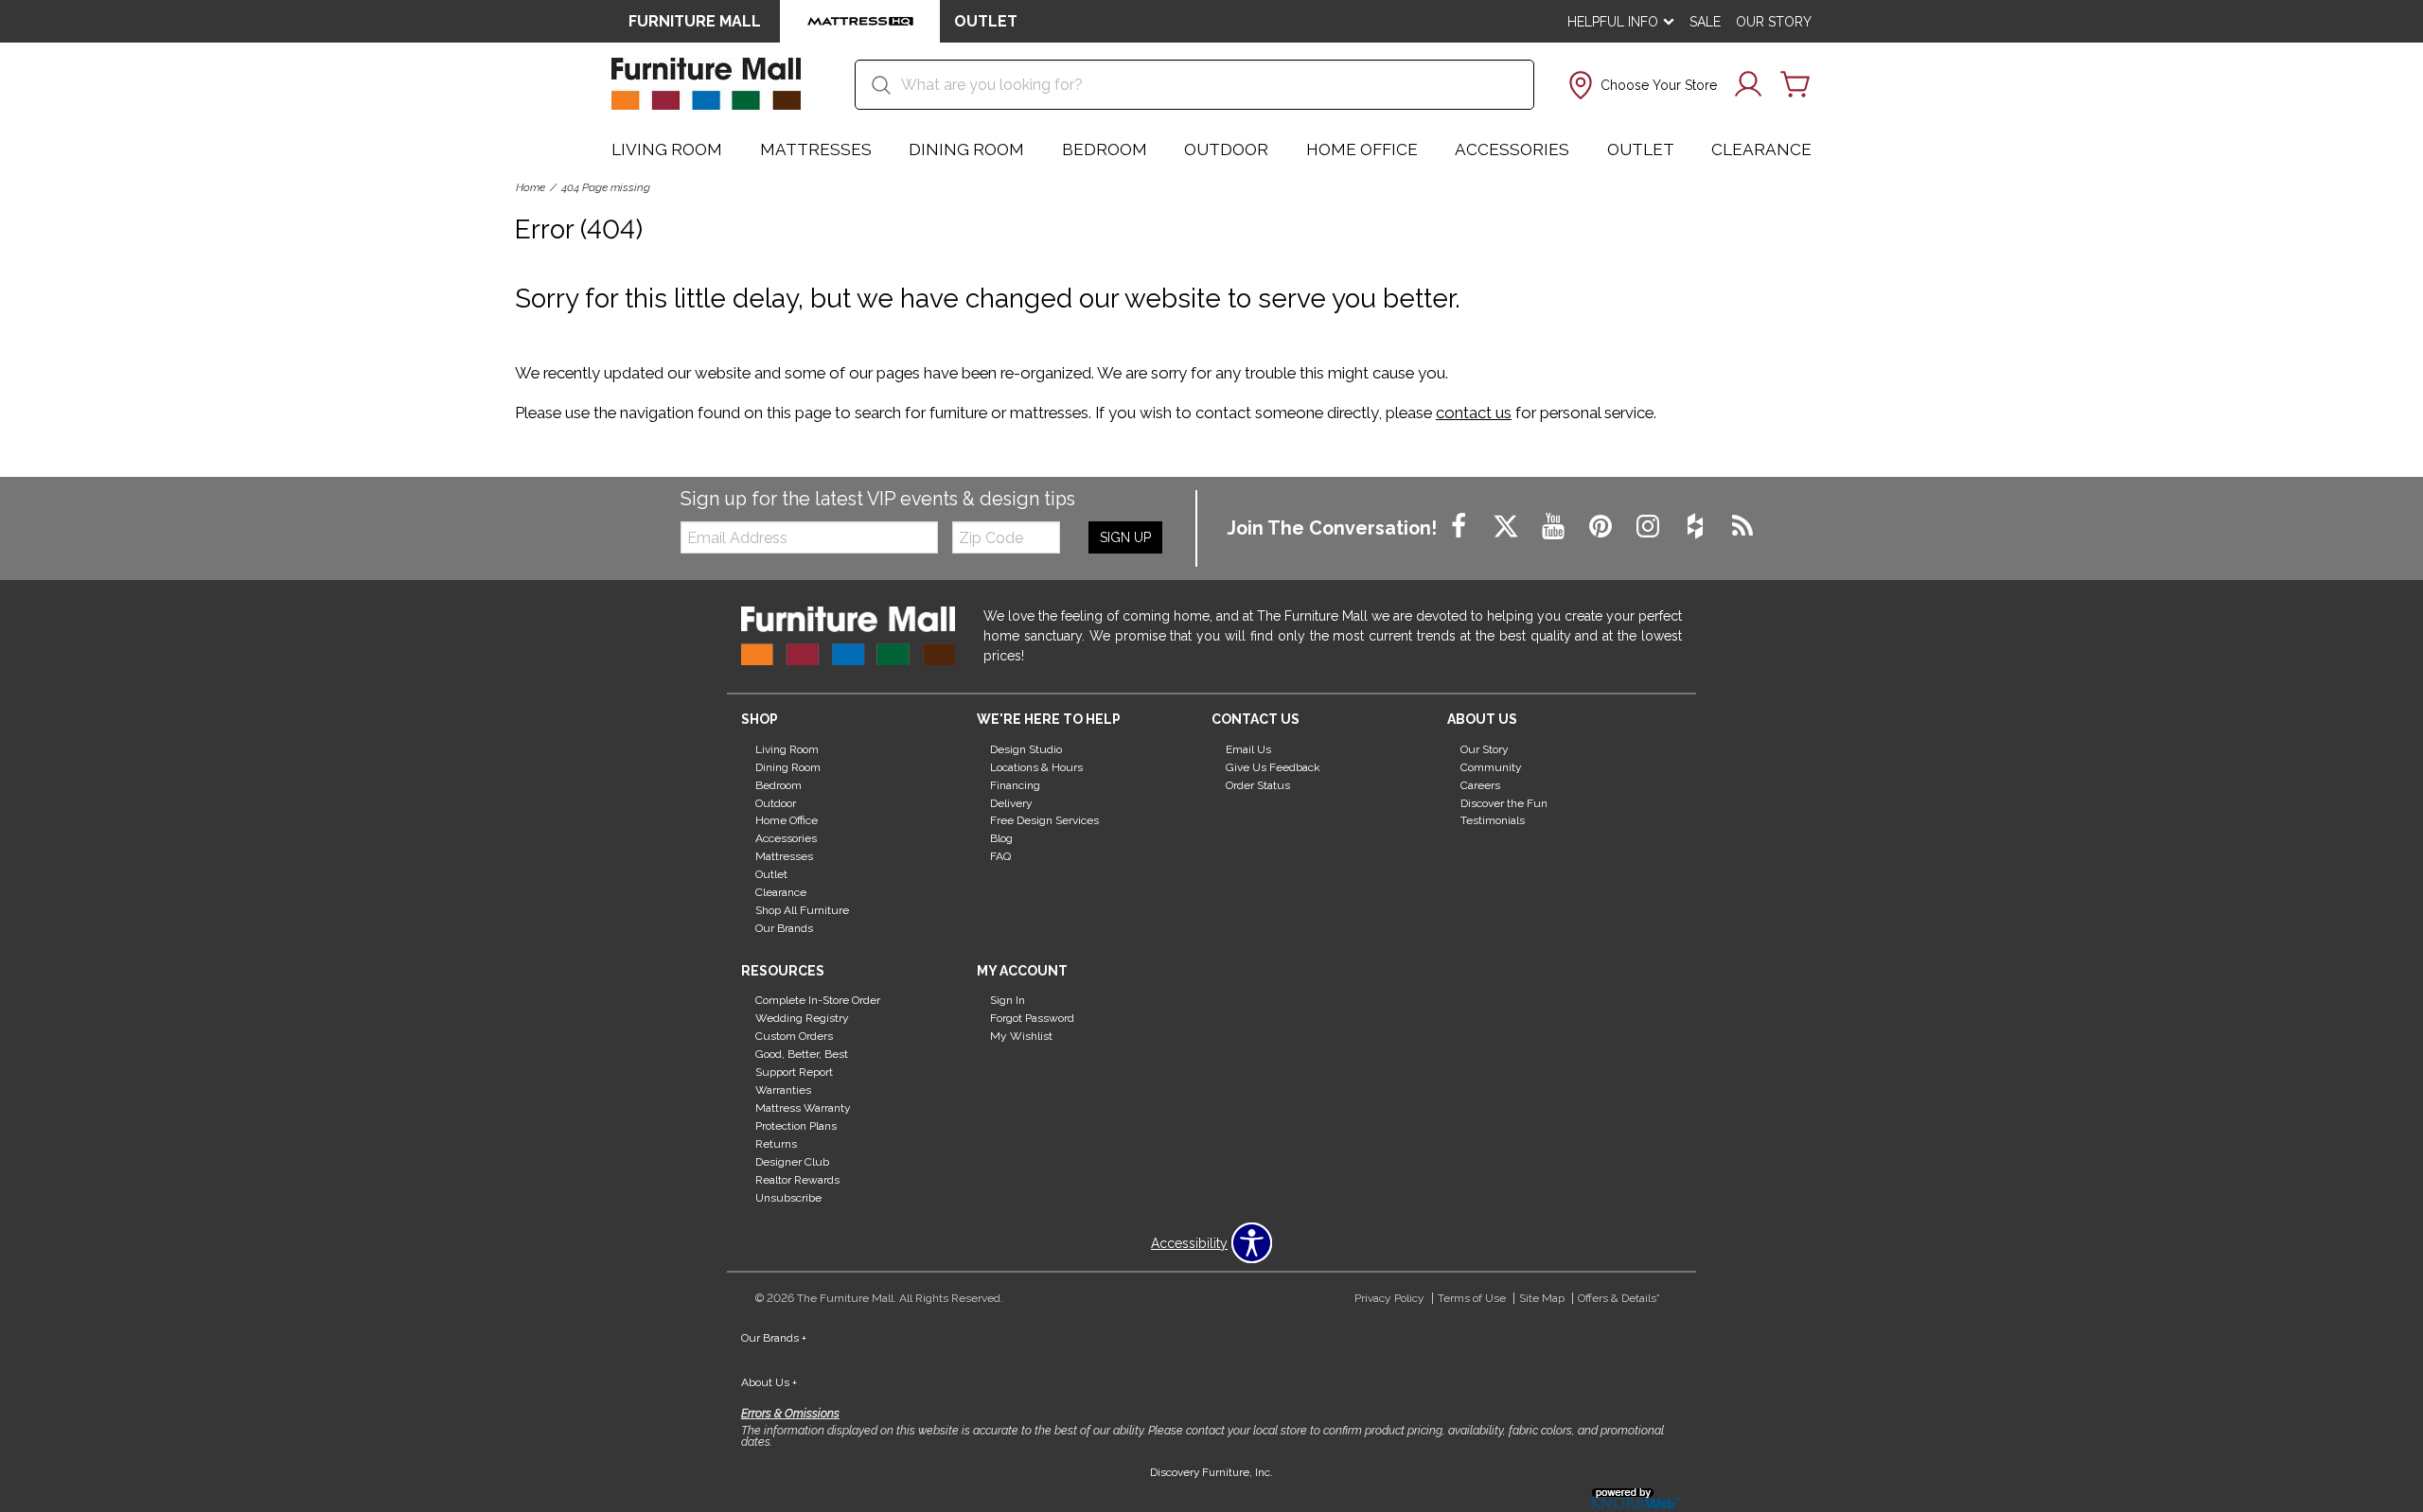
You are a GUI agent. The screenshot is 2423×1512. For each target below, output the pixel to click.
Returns (776, 1144)
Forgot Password (1032, 1018)
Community (1491, 767)
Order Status (1258, 784)
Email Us (1248, 749)
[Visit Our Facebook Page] (1460, 527)
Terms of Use (1472, 1298)
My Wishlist (1021, 1036)
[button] (1641, 85)
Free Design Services (1044, 820)
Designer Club (792, 1162)
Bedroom (1105, 149)
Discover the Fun (1504, 802)
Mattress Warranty (803, 1108)
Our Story (1774, 22)
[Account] (1748, 85)
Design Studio (1026, 749)
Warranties (783, 1090)
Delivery (1011, 802)
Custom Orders (794, 1036)
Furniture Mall (695, 21)
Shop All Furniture (802, 910)
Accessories (1512, 149)
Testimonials (1493, 820)
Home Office (1362, 149)
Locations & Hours (1036, 767)
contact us (1474, 413)
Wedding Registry (802, 1018)
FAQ (1000, 856)
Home (531, 187)
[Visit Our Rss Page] (1742, 527)
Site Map (1542, 1298)
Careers (1480, 784)
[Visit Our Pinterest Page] (1602, 527)
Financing (1015, 784)
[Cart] (1795, 85)
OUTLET (986, 21)
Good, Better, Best (802, 1054)
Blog (1001, 838)
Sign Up (1125, 537)
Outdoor (1226, 149)
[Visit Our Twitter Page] (1508, 527)
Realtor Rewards (797, 1180)
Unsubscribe (788, 1198)
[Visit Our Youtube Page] (1555, 527)
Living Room (667, 149)
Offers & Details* (1619, 1298)
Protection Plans (796, 1126)
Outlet (1641, 149)
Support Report (794, 1072)
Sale (1705, 22)
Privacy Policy (1389, 1298)
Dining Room (966, 149)
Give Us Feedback (1273, 767)
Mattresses (816, 149)
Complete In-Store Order (818, 1000)
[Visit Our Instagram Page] (1650, 527)
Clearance (1761, 149)
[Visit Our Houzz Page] (1697, 527)
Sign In (1008, 1000)
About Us (769, 1382)
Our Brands (784, 928)
